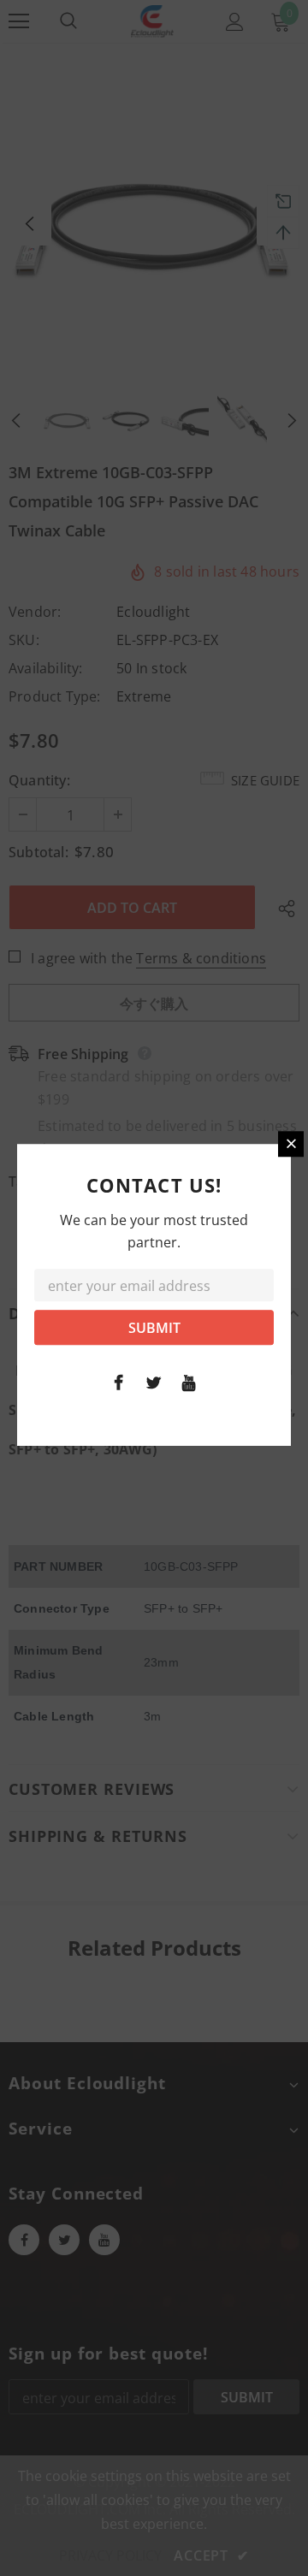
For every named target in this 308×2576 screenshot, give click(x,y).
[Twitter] (154, 1382)
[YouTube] (189, 1382)
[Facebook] (119, 1382)
